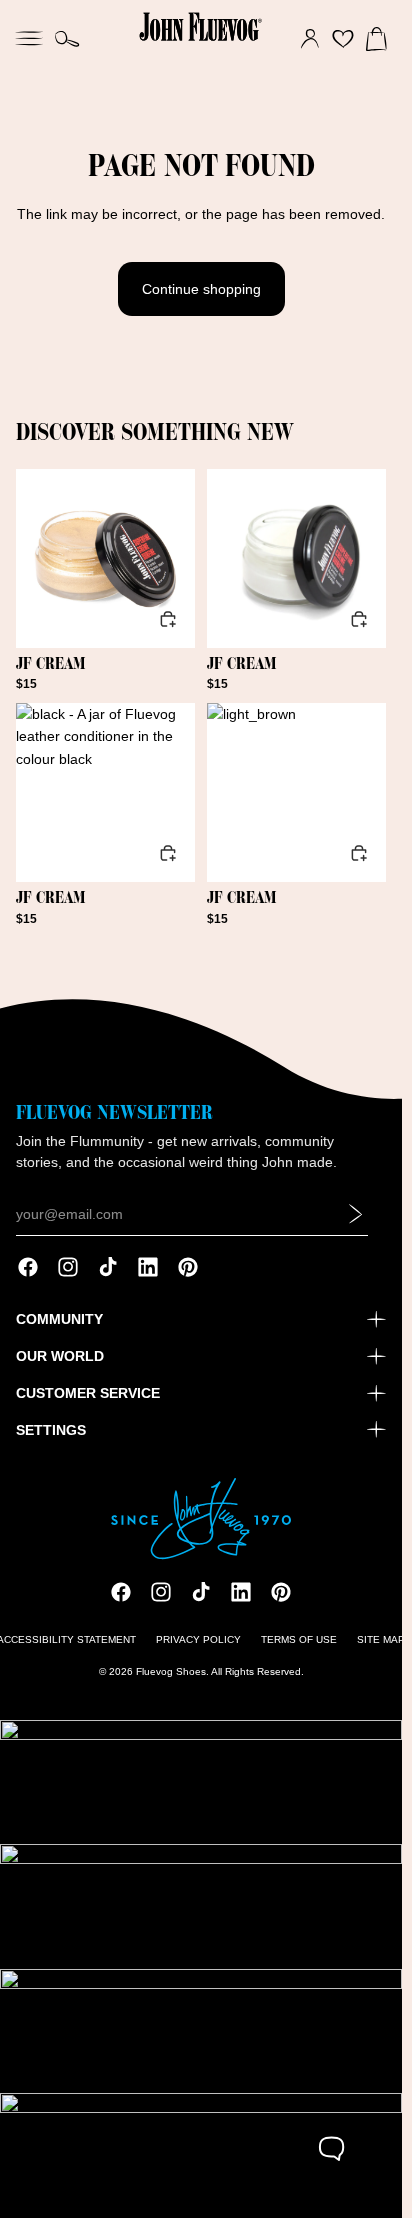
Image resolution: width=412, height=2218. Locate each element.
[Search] (67, 39)
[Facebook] (28, 1267)
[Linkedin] (148, 1267)
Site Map (381, 1639)
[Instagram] (68, 1267)
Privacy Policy (198, 1639)
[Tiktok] (108, 1267)
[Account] (310, 39)
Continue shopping (201, 289)
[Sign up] (356, 1214)
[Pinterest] (188, 1267)
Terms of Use (299, 1639)
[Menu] (29, 36)
